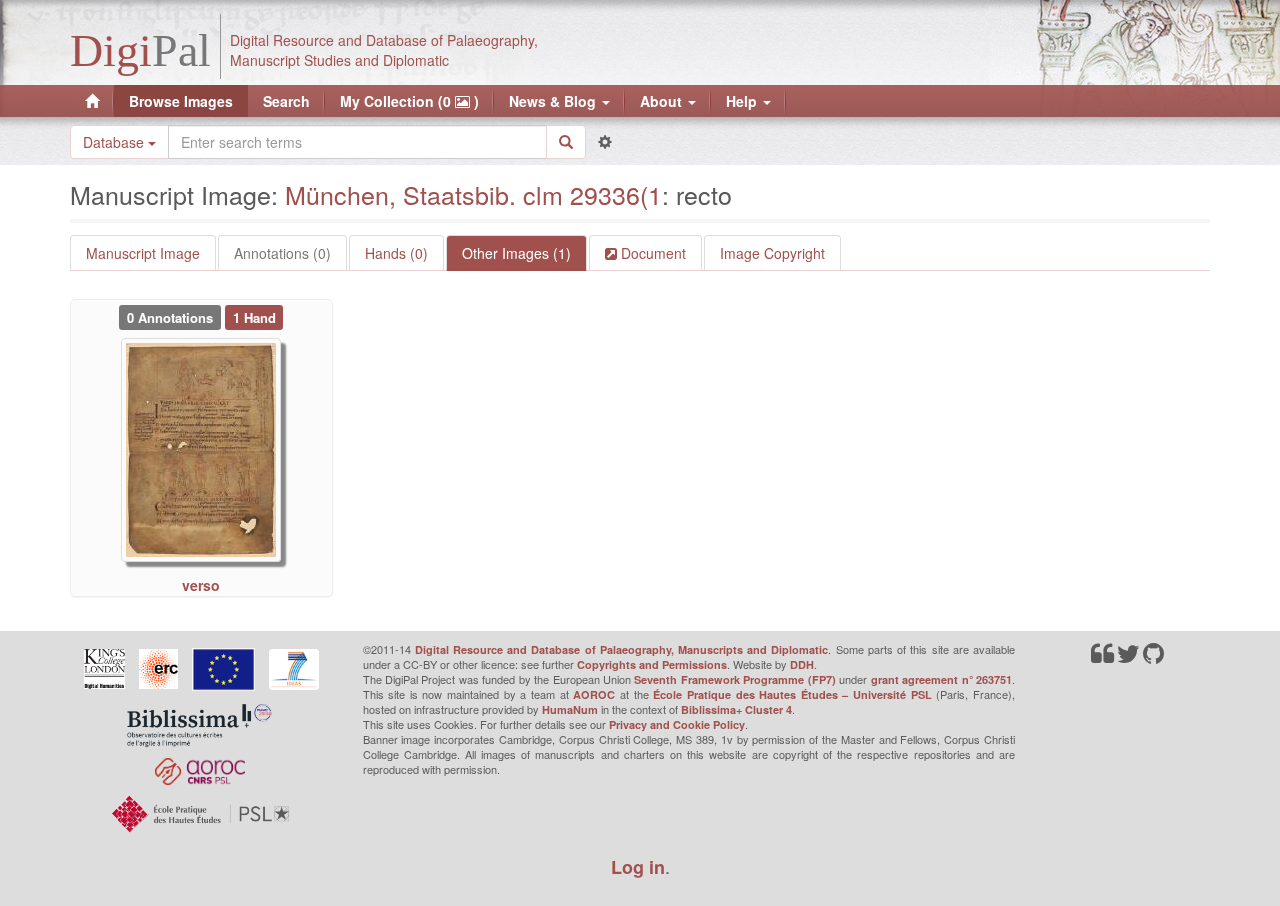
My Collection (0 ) (409, 101)
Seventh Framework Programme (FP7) (734, 679)
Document (651, 253)
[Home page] (92, 101)
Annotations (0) (282, 253)
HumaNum (570, 709)
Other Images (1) (516, 253)
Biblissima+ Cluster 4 (736, 709)
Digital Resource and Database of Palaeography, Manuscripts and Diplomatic (622, 649)
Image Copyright (772, 253)
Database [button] (115, 142)
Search (286, 101)
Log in (638, 867)
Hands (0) (396, 253)
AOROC (594, 694)
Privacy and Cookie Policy (677, 724)
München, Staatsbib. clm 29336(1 (473, 194)
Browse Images (181, 101)
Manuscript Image (143, 253)
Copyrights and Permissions (652, 664)
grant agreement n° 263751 (941, 679)
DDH (802, 664)
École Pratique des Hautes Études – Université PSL (792, 694)
